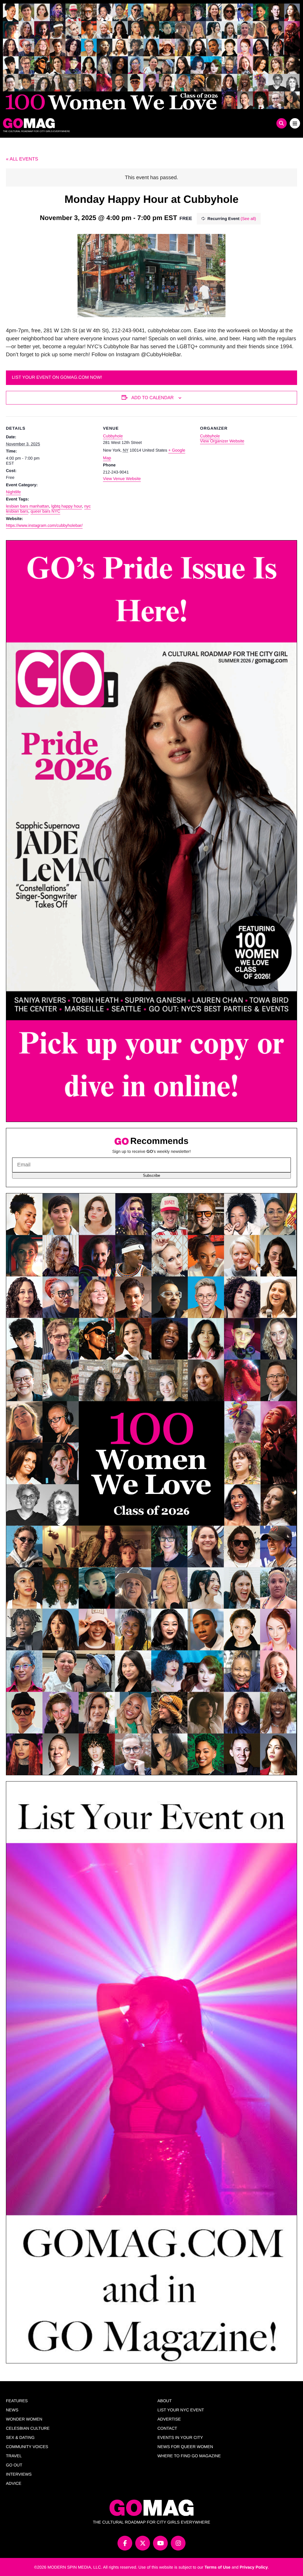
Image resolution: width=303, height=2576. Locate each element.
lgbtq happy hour (67, 506)
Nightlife (13, 492)
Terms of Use (217, 2567)
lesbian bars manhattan (28, 506)
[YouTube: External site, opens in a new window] (160, 2543)
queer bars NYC (45, 511)
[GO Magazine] (114, 123)
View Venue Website (122, 479)
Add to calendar (153, 398)
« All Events (22, 159)
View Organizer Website (222, 441)
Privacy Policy (254, 2567)
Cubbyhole (113, 436)
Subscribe (151, 1175)
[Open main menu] (295, 123)
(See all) (248, 219)
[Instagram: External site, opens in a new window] (178, 2543)
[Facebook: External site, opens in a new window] (125, 2543)
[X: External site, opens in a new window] (143, 2543)
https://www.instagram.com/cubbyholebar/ (44, 525)
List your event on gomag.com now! (57, 377)
